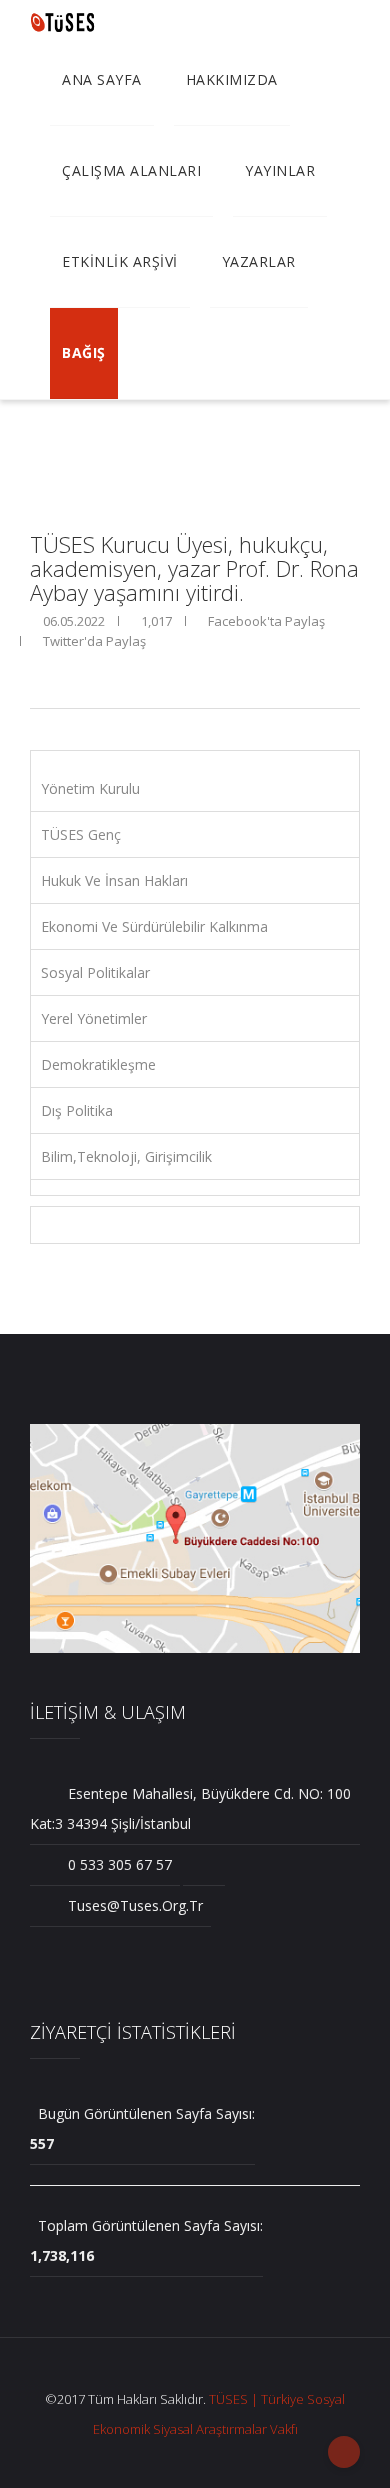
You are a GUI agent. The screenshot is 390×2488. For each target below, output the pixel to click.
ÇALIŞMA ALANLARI (131, 170)
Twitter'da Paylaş (93, 641)
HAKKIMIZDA (232, 79)
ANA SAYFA (102, 79)
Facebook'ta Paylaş (265, 621)
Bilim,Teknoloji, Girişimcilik (126, 1156)
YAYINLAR (280, 170)
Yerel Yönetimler (94, 1018)
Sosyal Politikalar (95, 972)
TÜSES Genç (81, 834)
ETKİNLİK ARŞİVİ (120, 261)
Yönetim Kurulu (90, 788)
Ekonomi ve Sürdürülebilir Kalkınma (154, 926)
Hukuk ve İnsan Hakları (114, 880)
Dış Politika (77, 1110)
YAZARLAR (259, 261)
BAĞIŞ (84, 352)
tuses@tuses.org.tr (133, 1905)
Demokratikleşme (98, 1064)
